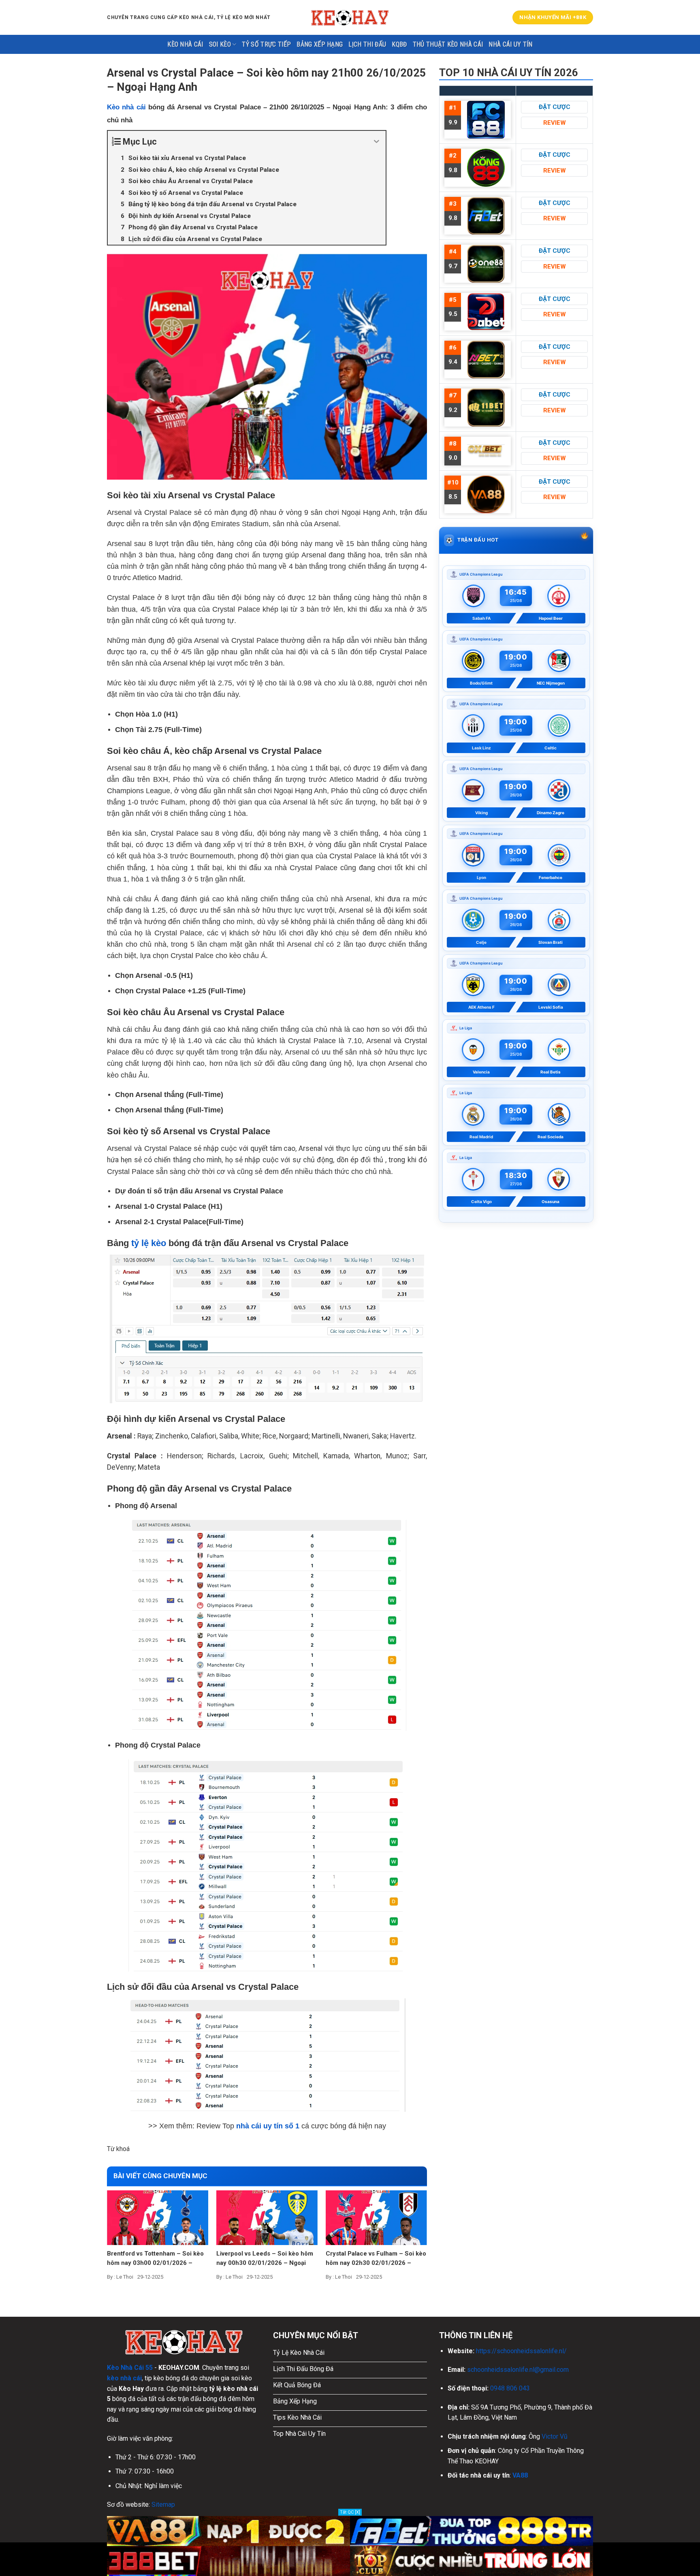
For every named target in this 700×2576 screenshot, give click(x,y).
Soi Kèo (220, 44)
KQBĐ (399, 44)
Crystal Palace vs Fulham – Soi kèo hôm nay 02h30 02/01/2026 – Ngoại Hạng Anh (376, 2259)
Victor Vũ (555, 2436)
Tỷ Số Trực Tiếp (266, 44)
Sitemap (163, 2505)
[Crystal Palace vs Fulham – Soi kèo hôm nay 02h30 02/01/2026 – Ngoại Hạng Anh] (376, 2217)
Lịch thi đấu (367, 44)
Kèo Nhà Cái (185, 44)
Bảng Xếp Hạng (320, 44)
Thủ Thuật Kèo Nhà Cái (448, 44)
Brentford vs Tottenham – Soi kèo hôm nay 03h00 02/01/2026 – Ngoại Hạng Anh (155, 2259)
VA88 (520, 2475)
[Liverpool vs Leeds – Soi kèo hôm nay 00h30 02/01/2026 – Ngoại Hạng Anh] (267, 2217)
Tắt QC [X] (350, 2512)
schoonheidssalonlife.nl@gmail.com (518, 2370)
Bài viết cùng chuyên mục (160, 2176)
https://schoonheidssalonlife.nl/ (521, 2351)
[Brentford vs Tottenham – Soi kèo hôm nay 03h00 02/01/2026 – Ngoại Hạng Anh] (158, 2217)
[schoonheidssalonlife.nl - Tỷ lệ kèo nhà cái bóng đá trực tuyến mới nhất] (350, 17)
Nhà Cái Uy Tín (510, 44)
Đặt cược (555, 107)
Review (555, 123)
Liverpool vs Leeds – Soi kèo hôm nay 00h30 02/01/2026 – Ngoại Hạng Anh (265, 2259)
